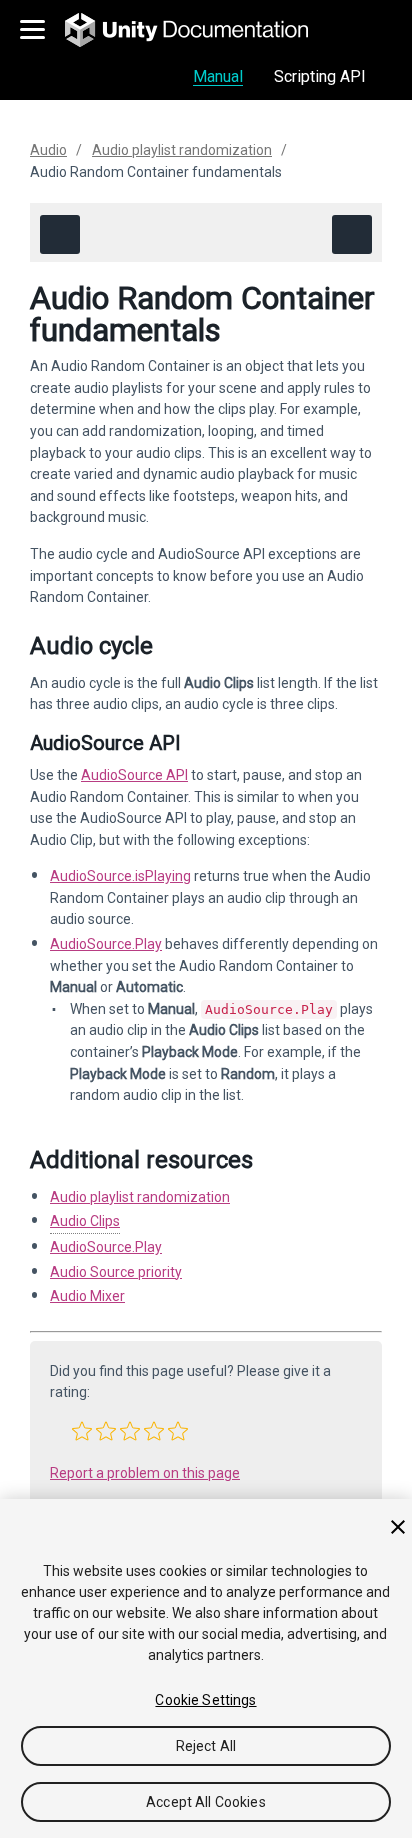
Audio (48, 150)
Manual (218, 76)
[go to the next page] (352, 234)
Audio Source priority (116, 1272)
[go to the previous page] (60, 234)
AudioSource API (134, 775)
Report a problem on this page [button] (145, 1473)
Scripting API (320, 76)
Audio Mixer (87, 1296)
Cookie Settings (205, 1700)
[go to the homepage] (200, 30)
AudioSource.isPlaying (120, 876)
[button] (82, 1431)
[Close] (398, 1527)
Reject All (206, 1746)
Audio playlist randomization (182, 150)
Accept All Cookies (206, 1802)
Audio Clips (85, 1221)
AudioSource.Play (106, 944)
